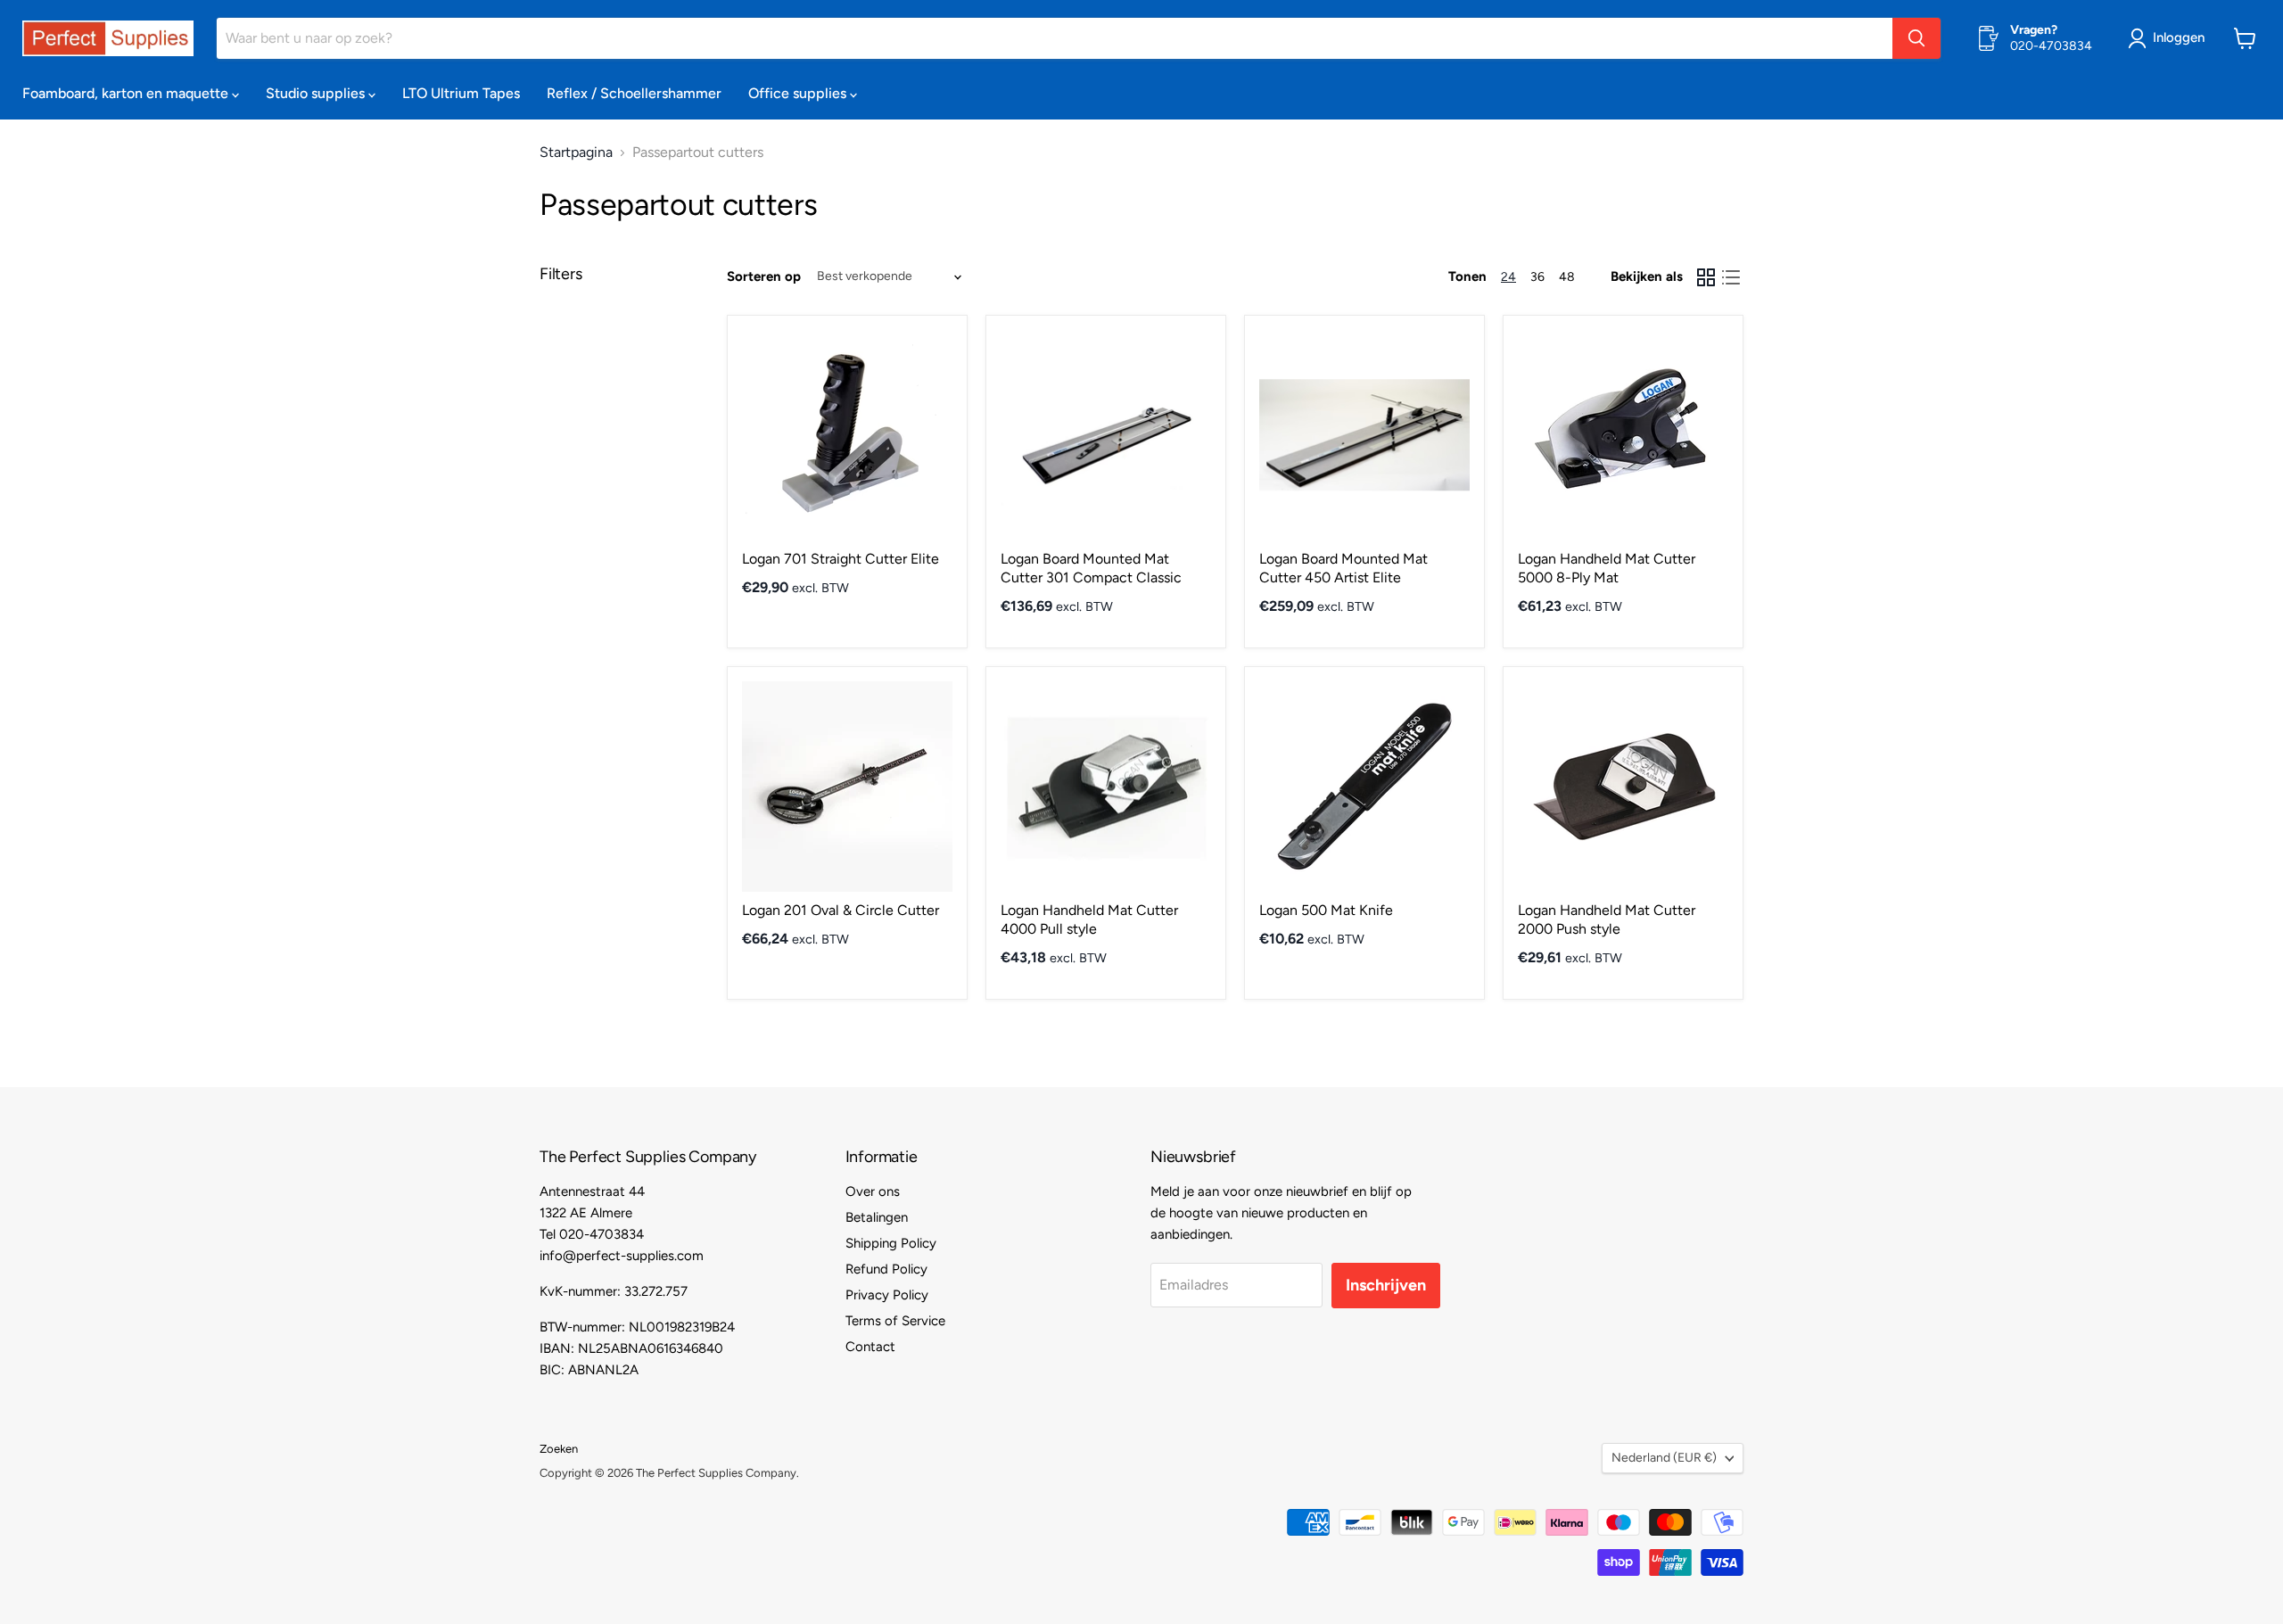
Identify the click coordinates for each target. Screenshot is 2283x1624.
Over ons (873, 1191)
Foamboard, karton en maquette (127, 93)
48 (1567, 277)
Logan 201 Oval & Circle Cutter (841, 910)
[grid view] (1706, 277)
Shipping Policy (891, 1243)
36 (1537, 277)
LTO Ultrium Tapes (461, 93)
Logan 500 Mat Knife (1326, 910)
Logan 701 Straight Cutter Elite (841, 559)
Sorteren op (764, 277)
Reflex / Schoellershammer (634, 93)
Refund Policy (886, 1269)
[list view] (1731, 277)
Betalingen (877, 1217)
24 (1508, 277)
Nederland (1664, 1458)
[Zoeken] (1916, 38)
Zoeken (559, 1449)
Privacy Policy (887, 1295)
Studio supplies (317, 93)
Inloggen (2179, 37)
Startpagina (576, 153)
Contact (870, 1347)
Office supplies (799, 93)
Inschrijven (1386, 1285)
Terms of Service (895, 1321)
